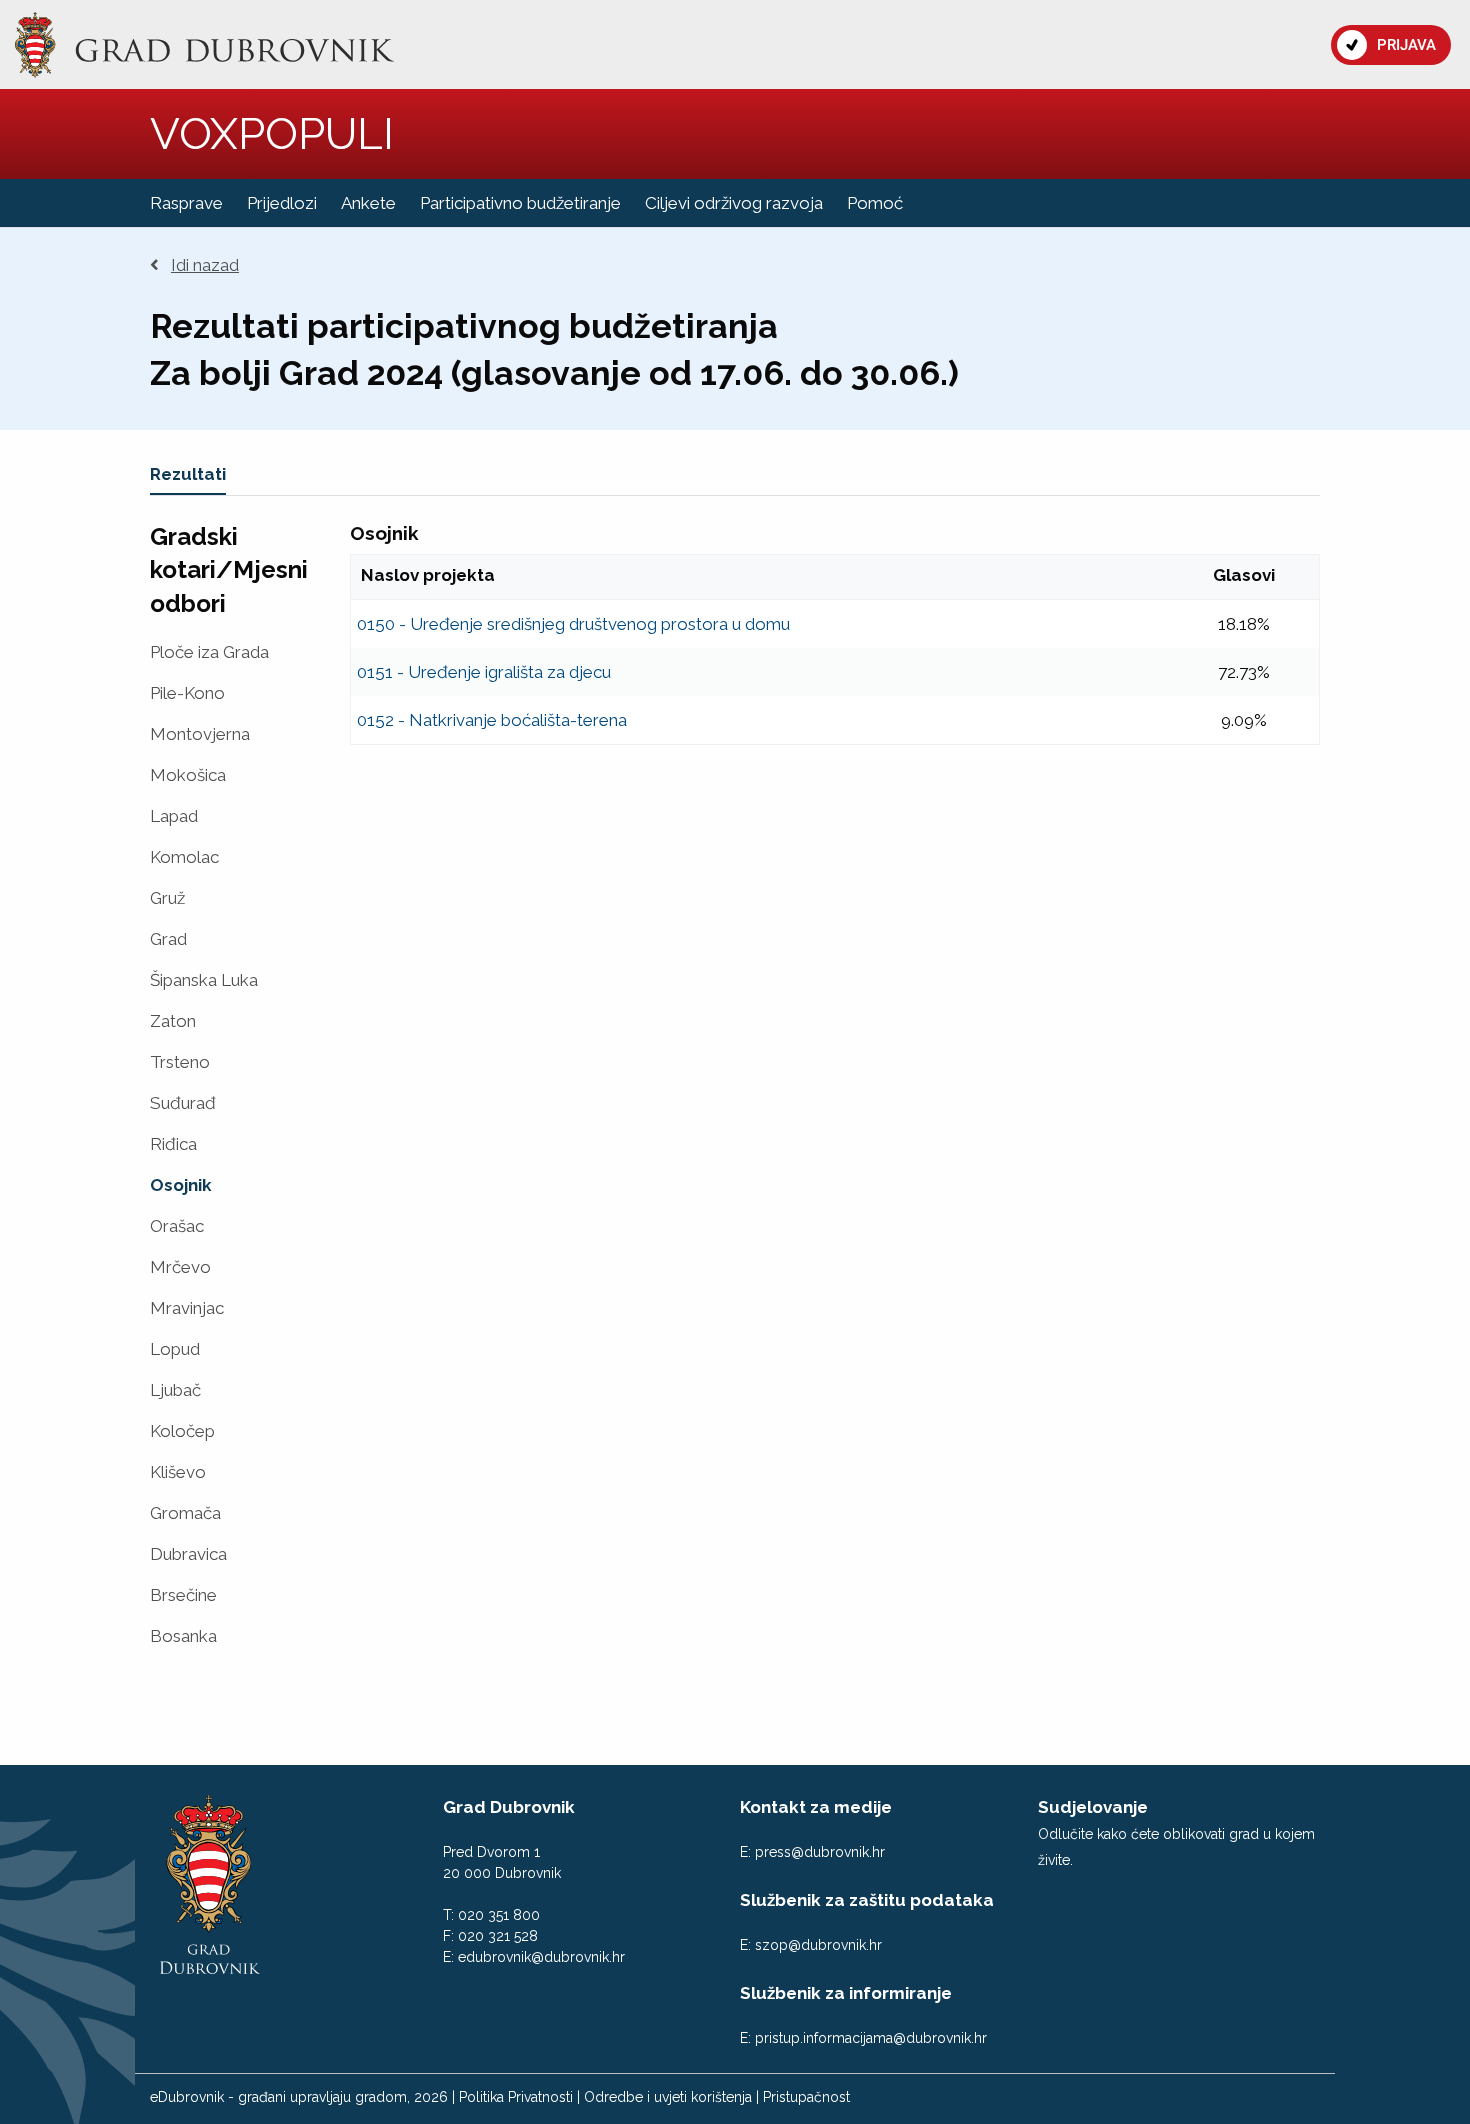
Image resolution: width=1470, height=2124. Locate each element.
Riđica (173, 1144)
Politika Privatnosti (516, 2097)
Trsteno (180, 1062)
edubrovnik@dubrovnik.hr (541, 1957)
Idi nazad (205, 265)
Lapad (174, 816)
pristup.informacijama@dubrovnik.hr (871, 2038)
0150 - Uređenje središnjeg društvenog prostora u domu (573, 624)
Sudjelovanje (1093, 1807)
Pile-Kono (187, 693)
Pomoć (875, 203)
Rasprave (186, 203)
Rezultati (188, 474)
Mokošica (188, 775)
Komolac (184, 857)
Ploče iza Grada (209, 652)
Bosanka (183, 1636)
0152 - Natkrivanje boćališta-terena (492, 720)
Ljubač (175, 1390)
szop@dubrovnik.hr (818, 1945)
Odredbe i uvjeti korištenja (668, 2097)
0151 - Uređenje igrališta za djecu (484, 672)
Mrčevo (180, 1267)
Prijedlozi (282, 203)
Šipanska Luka (204, 980)
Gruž (167, 898)
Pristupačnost (806, 2097)
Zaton (173, 1021)
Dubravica (188, 1554)
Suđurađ (183, 1103)
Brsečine (183, 1595)
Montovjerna (200, 734)
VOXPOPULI (272, 133)
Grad (168, 939)
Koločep (182, 1431)
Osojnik (181, 1185)
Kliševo (178, 1472)
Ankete (368, 203)
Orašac (177, 1226)
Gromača (185, 1513)
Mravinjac (187, 1308)
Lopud (175, 1349)
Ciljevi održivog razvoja (734, 203)
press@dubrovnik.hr (820, 1852)
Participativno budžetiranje (520, 203)
